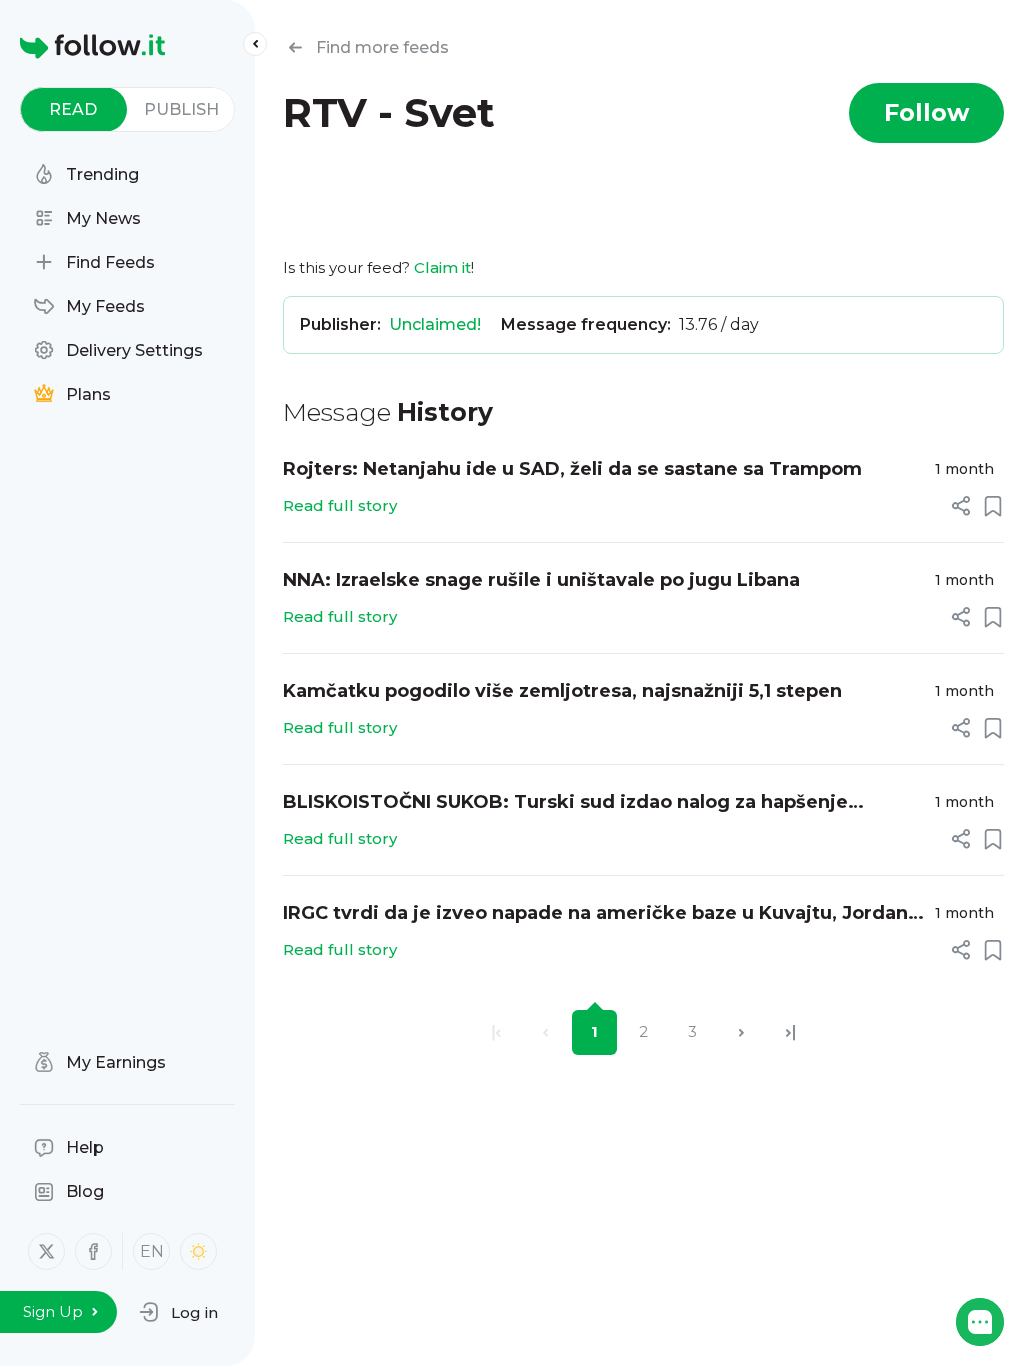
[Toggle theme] (198, 1251)
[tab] (73, 109)
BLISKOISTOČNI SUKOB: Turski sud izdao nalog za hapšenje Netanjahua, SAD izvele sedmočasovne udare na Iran (565, 803)
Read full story (340, 505)
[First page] (496, 1032)
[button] (178, 1312)
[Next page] (741, 1032)
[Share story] (961, 506)
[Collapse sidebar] (255, 44)
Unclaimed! (435, 324)
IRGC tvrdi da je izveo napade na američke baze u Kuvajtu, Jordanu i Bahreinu (601, 914)
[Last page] (790, 1032)
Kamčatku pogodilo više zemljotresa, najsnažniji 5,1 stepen (562, 691)
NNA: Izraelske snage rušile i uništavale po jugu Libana (541, 580)
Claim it (442, 267)
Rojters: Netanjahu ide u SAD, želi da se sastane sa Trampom (572, 469)
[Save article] (993, 506)
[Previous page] (545, 1032)
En (152, 1251)
